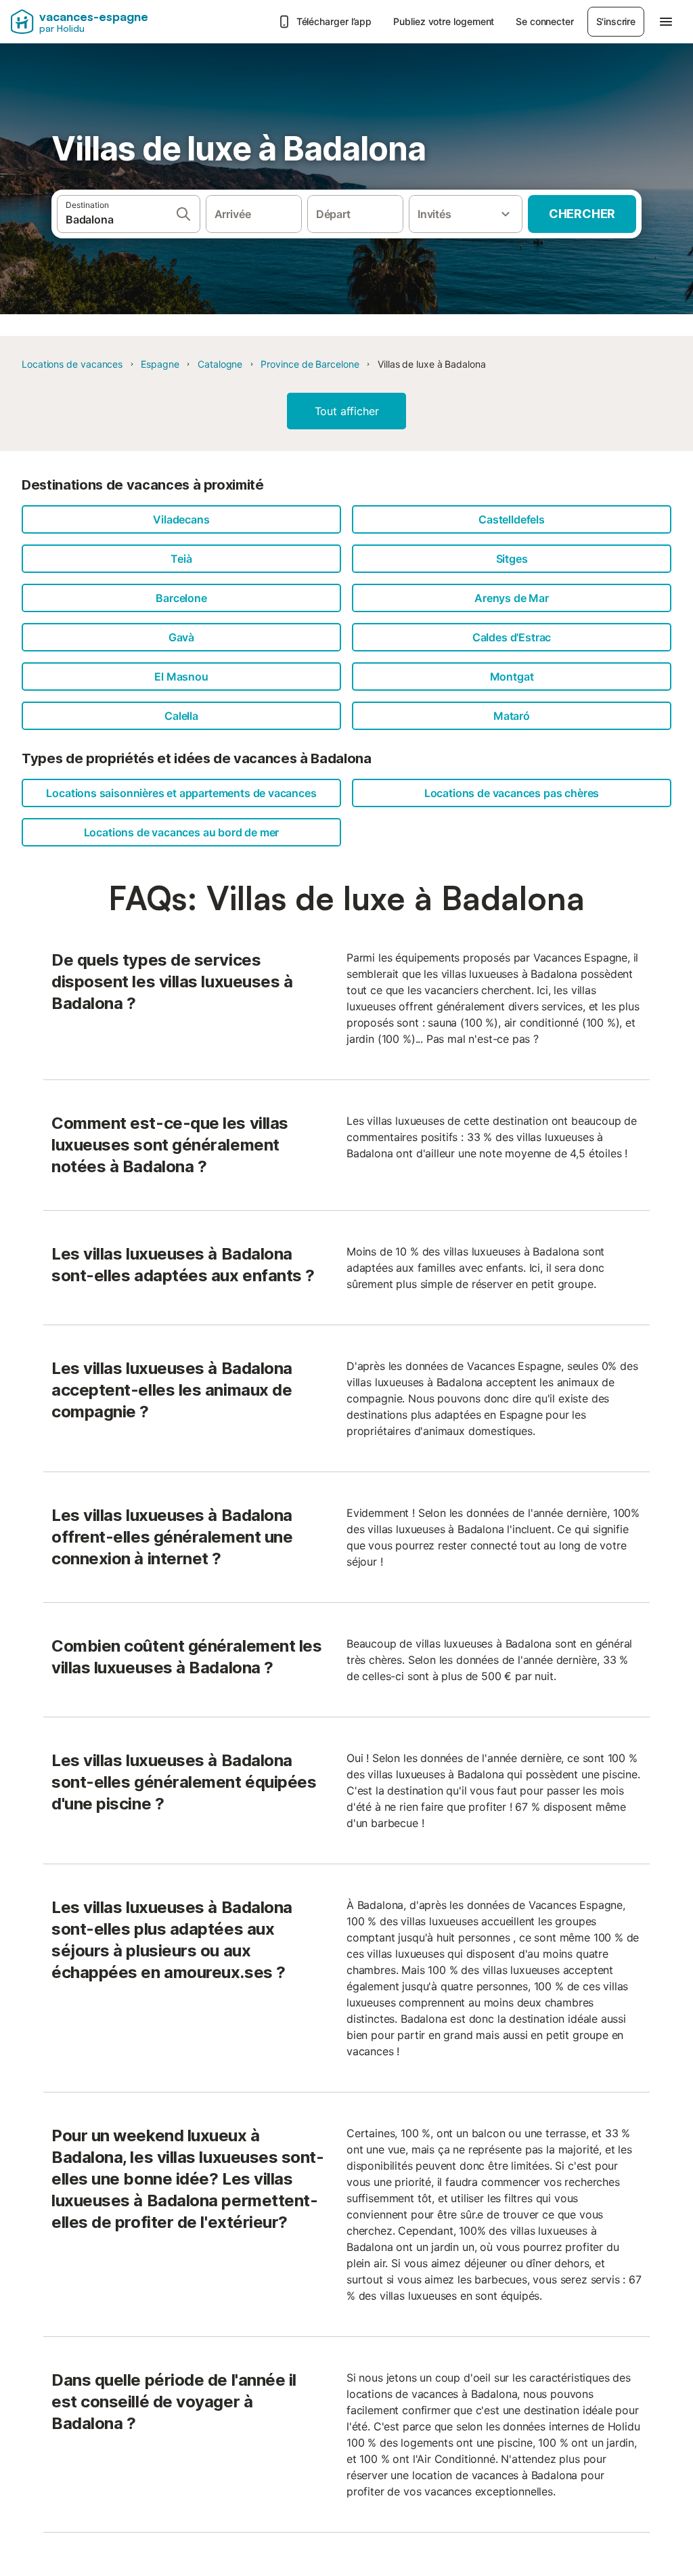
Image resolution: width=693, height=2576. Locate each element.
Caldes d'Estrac (512, 637)
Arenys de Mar (512, 598)
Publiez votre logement (444, 21)
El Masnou (181, 677)
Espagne (160, 364)
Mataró (512, 716)
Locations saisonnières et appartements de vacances (181, 793)
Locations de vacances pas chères (512, 793)
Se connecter (544, 21)
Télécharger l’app (334, 21)
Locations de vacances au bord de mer (182, 832)
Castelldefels (512, 519)
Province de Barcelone (310, 364)
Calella (181, 716)
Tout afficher (347, 411)
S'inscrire (616, 21)
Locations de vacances (72, 364)
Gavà (181, 637)
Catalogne (220, 364)
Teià (181, 559)
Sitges (512, 559)
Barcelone (181, 598)
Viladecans (181, 519)
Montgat (512, 677)
